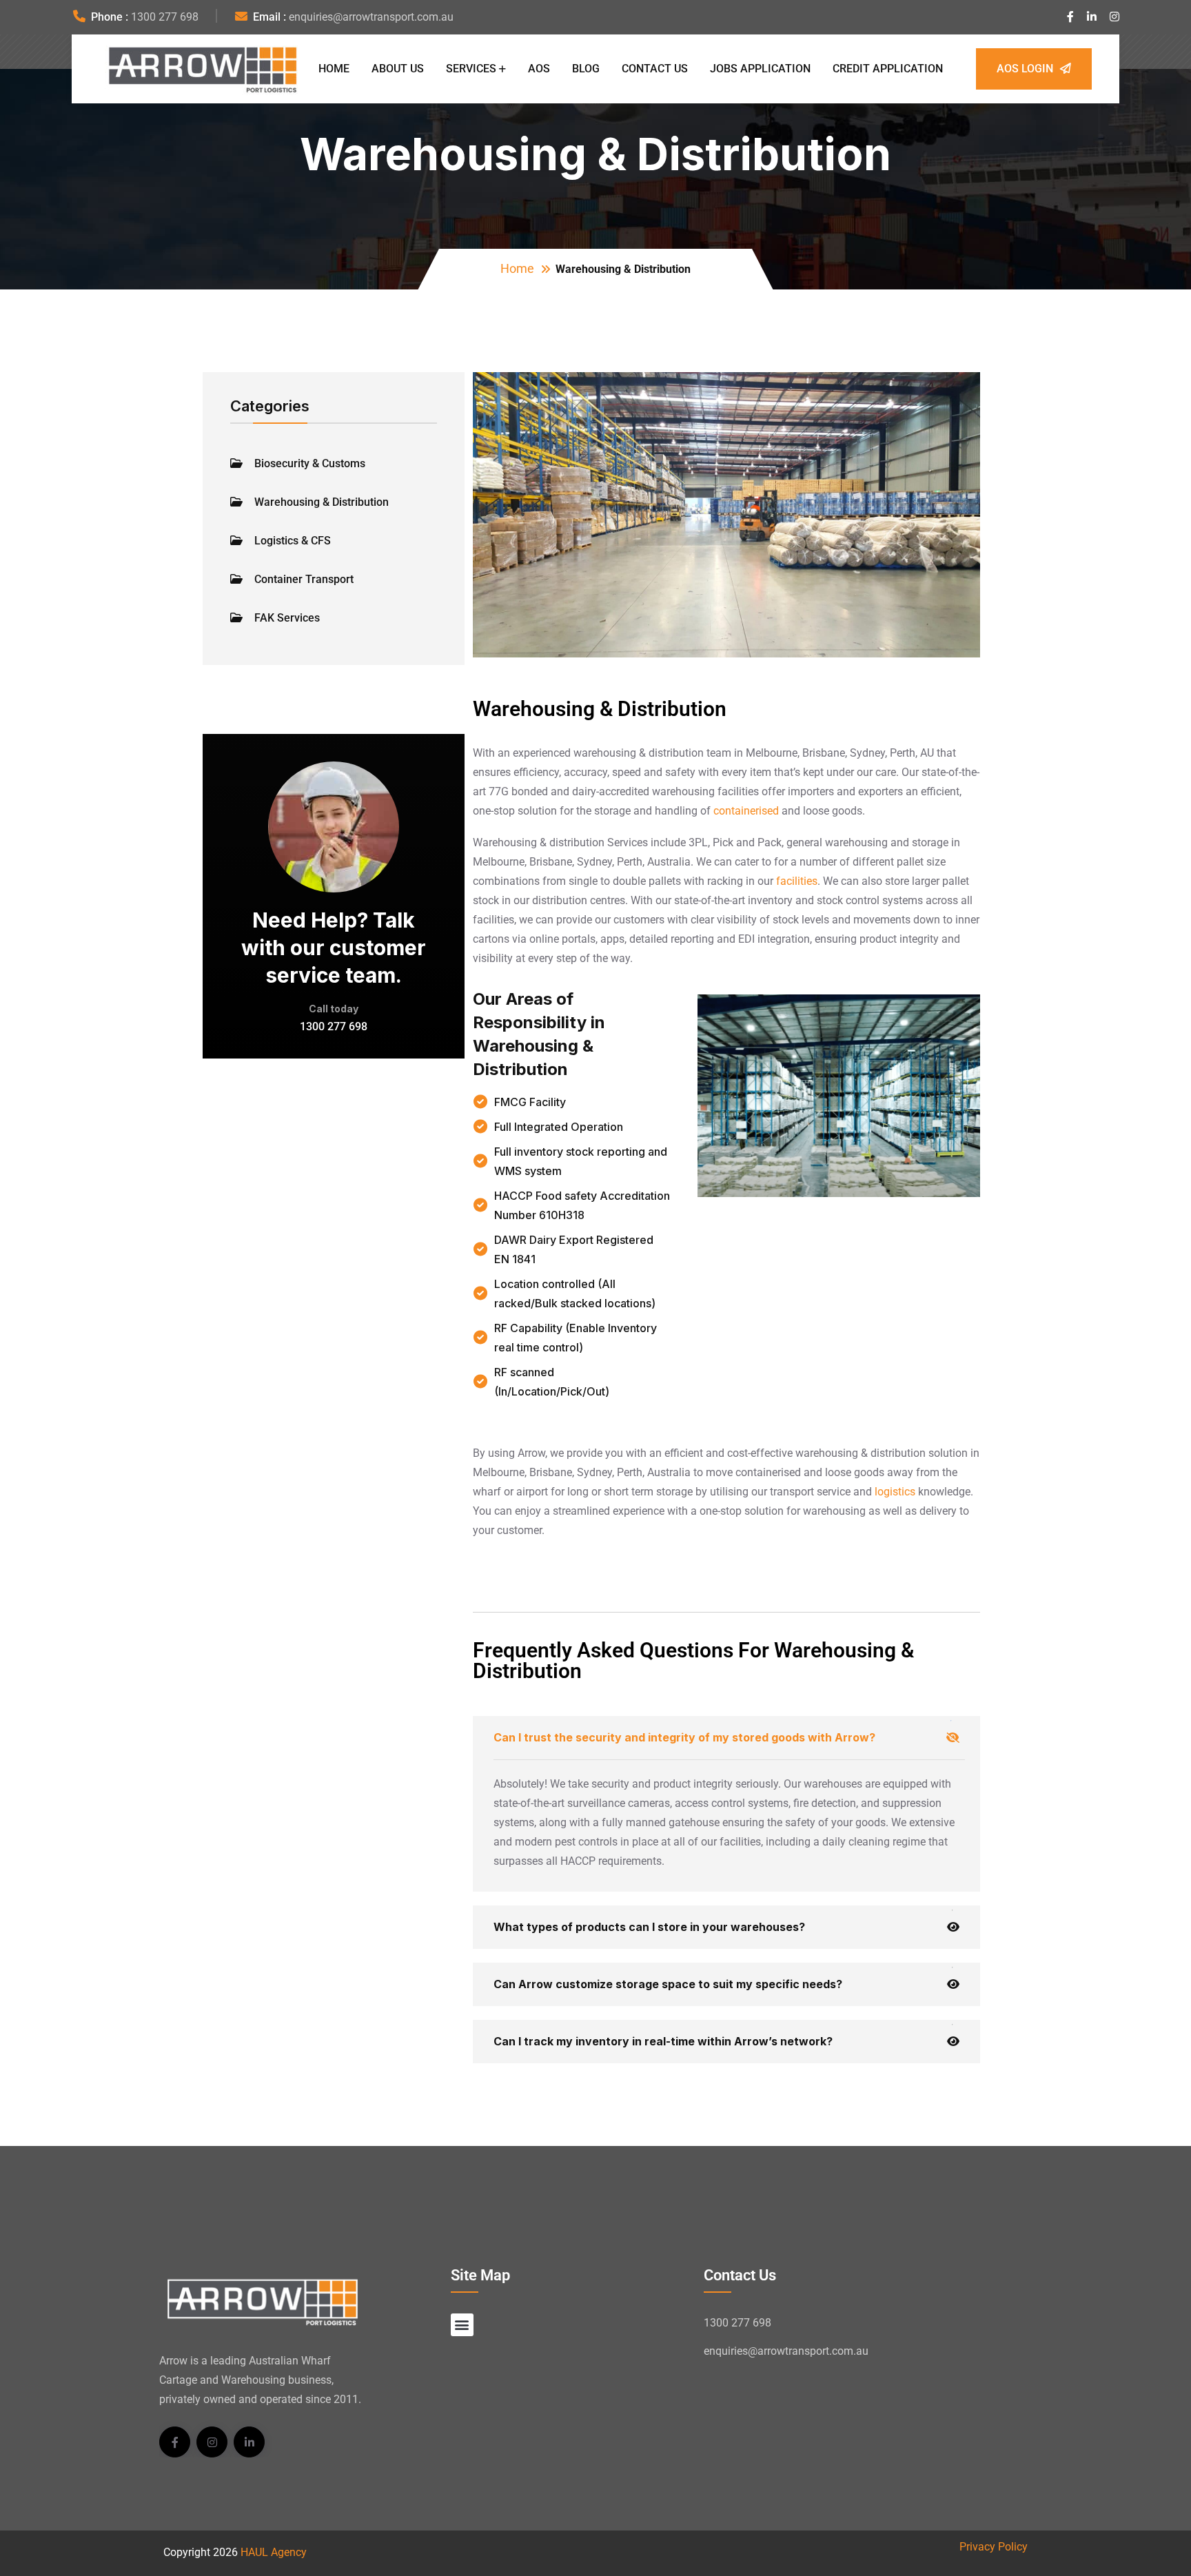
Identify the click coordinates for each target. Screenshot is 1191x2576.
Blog (586, 69)
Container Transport (304, 579)
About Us (398, 69)
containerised (746, 811)
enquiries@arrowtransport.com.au (371, 17)
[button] (462, 2325)
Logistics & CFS (293, 541)
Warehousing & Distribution (322, 502)
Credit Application (888, 69)
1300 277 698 (165, 17)
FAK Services (287, 618)
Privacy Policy (994, 2547)
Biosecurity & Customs (310, 463)
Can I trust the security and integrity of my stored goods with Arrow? (684, 1737)
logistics (895, 1492)
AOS (539, 69)
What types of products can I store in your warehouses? (649, 1927)
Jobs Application (760, 69)
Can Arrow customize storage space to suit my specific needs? (668, 1984)
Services (471, 69)
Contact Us (655, 69)
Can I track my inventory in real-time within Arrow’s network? (663, 2041)
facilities (797, 881)
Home (334, 69)
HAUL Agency (274, 2552)
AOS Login (1025, 69)
